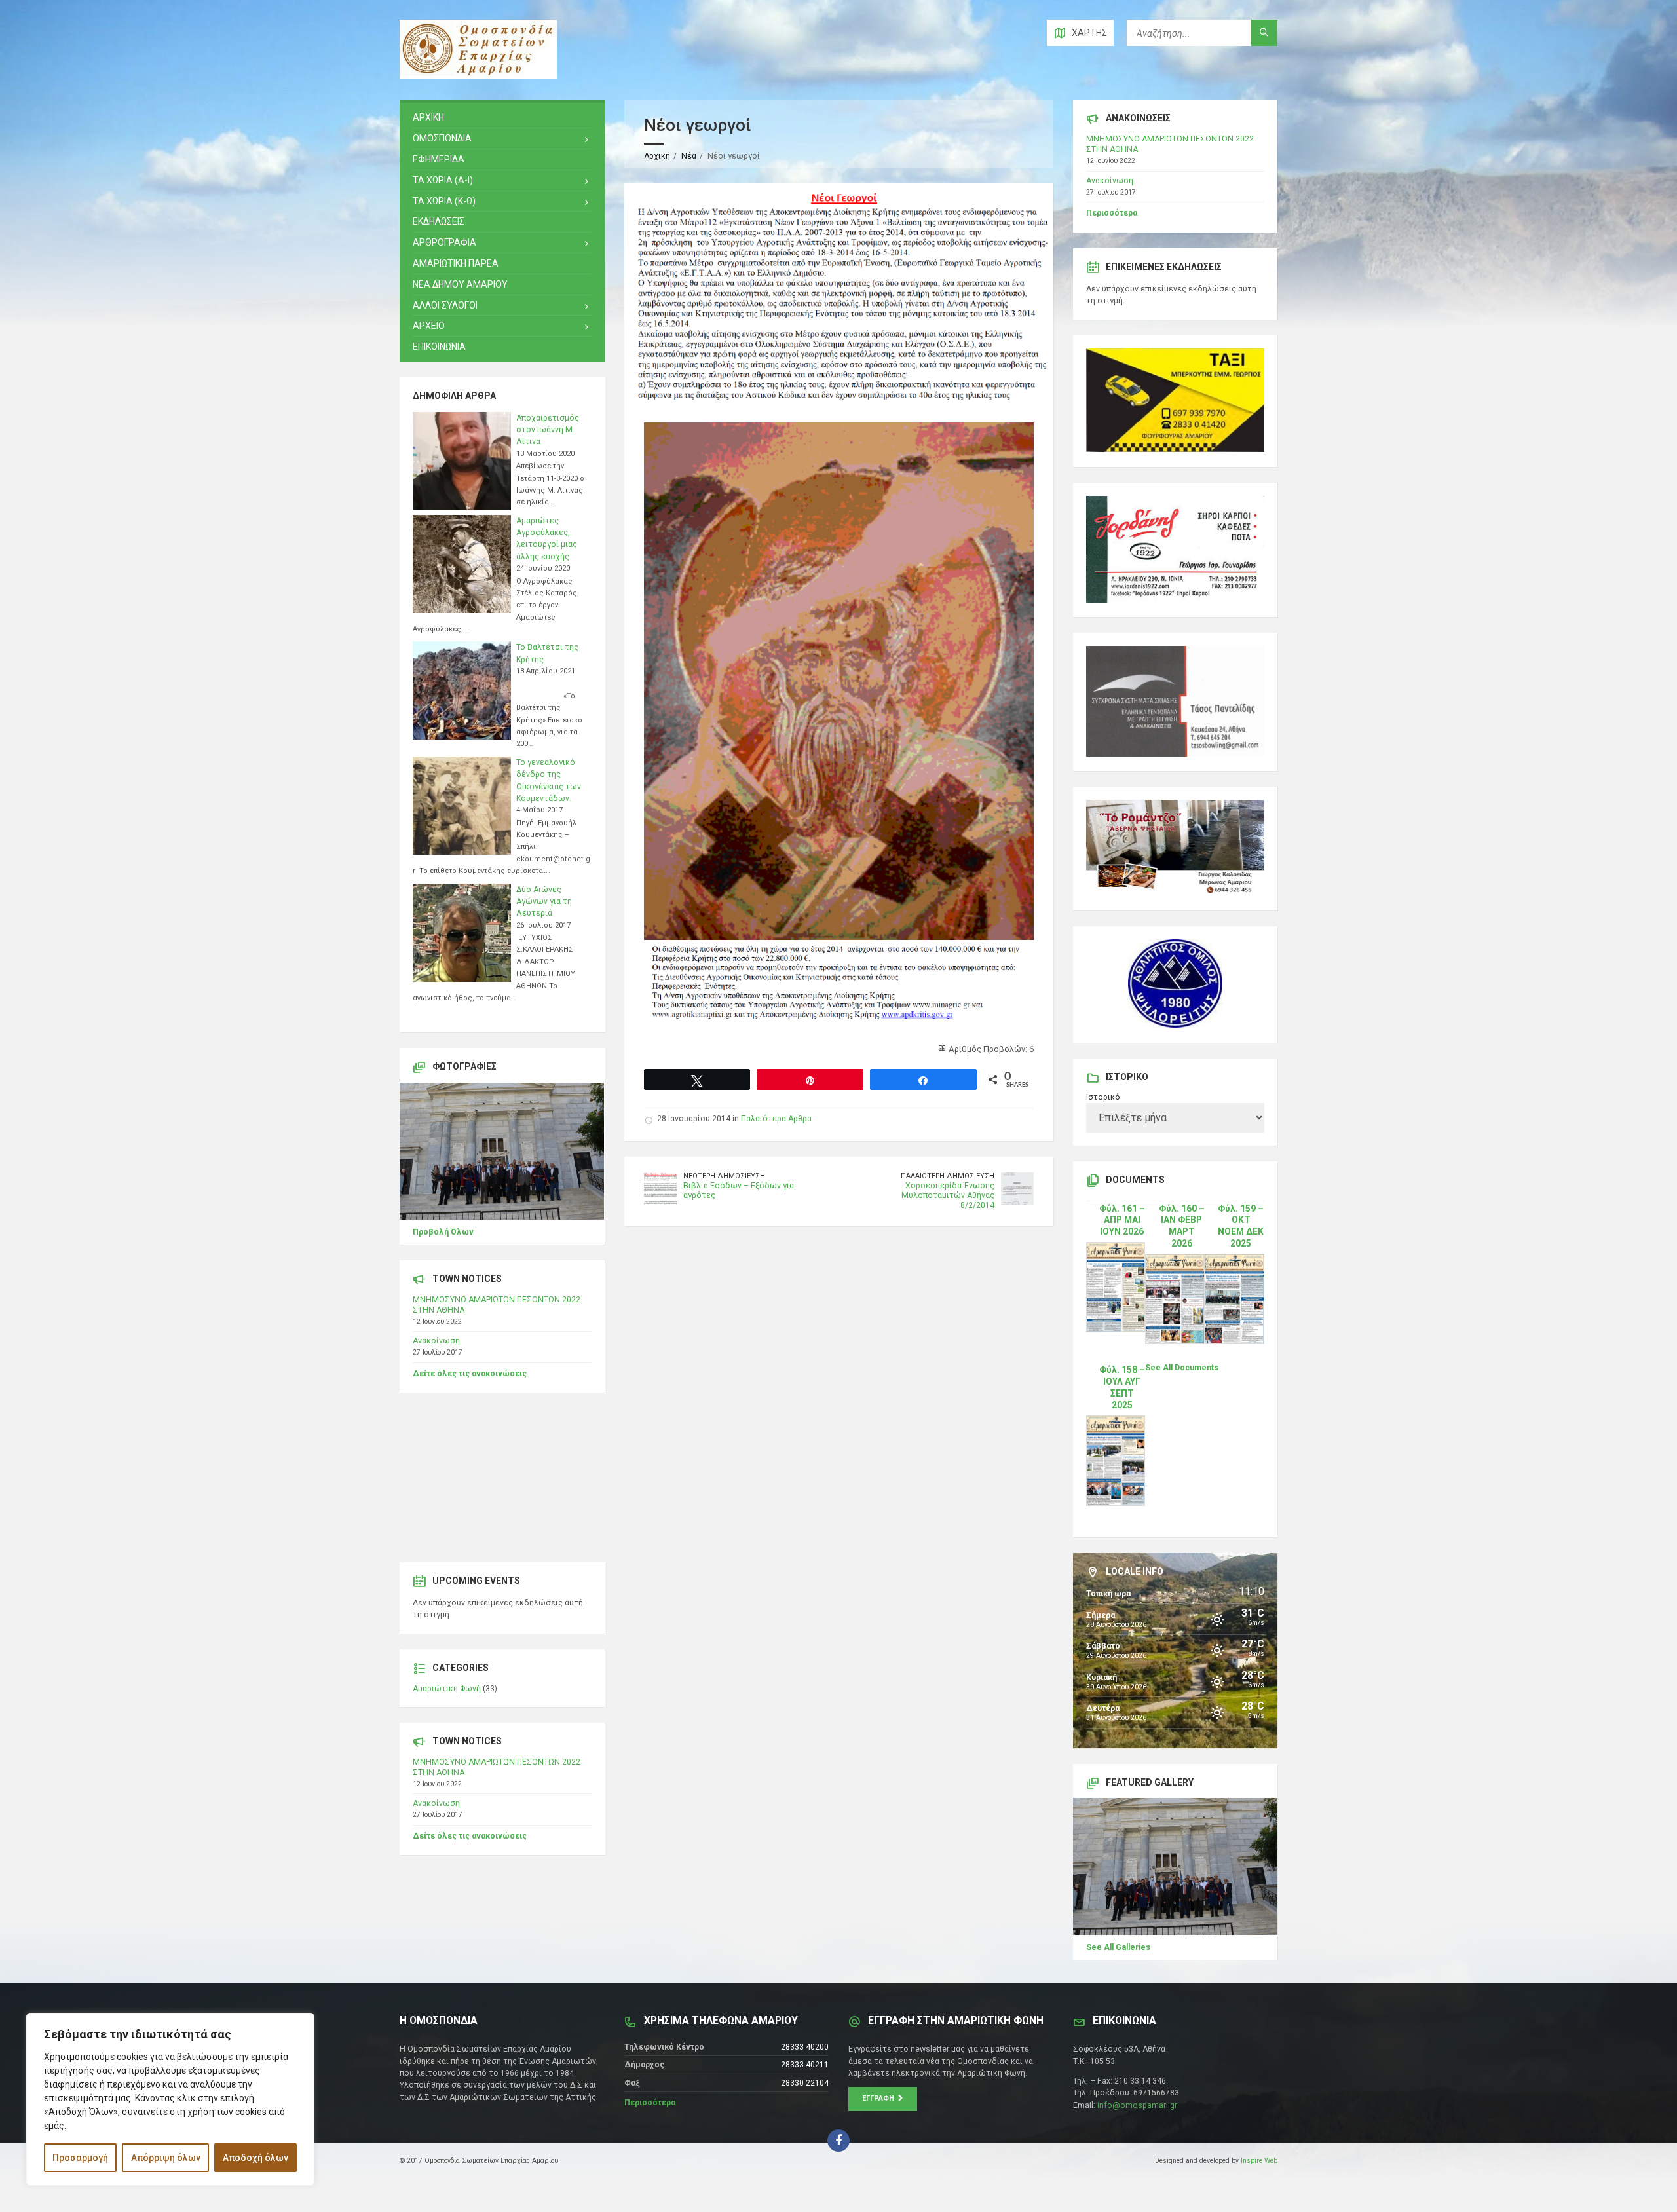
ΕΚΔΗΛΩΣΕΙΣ (439, 221)
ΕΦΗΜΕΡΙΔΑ (439, 159)
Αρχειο (429, 326)
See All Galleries (1118, 1947)
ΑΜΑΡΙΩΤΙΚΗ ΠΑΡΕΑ (456, 263)
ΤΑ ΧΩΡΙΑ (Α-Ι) (443, 180)
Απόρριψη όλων (166, 2158)
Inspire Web (1259, 2161)
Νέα (689, 156)
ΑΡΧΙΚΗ (428, 117)
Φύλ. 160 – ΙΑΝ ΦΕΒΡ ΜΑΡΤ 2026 (1182, 1226)
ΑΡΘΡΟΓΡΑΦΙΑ (444, 242)
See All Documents (1182, 1368)
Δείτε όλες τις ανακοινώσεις (470, 1374)
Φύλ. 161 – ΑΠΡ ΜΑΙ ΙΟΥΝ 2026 (1122, 1220)
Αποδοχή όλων (255, 2158)
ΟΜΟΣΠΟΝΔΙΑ (442, 138)
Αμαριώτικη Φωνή (447, 1689)
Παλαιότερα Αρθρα (776, 1119)
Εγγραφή (880, 2098)
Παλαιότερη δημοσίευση (948, 1176)
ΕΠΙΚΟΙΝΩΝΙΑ (439, 347)
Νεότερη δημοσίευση (724, 1176)
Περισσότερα (1112, 213)
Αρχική (657, 156)
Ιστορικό (1103, 1097)
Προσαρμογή (80, 2158)
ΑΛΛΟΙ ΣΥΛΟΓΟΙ (445, 305)
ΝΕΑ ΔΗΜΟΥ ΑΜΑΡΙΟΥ (460, 284)
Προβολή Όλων (443, 1232)
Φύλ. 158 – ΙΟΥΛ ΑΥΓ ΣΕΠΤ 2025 (1122, 1387)
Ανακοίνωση (436, 1341)
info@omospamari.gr (1137, 2105)
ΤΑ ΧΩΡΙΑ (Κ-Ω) (444, 201)
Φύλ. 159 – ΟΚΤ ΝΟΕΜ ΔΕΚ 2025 (1241, 1226)
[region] (170, 2099)
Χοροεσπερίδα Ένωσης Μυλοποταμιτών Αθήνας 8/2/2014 (948, 1195)
